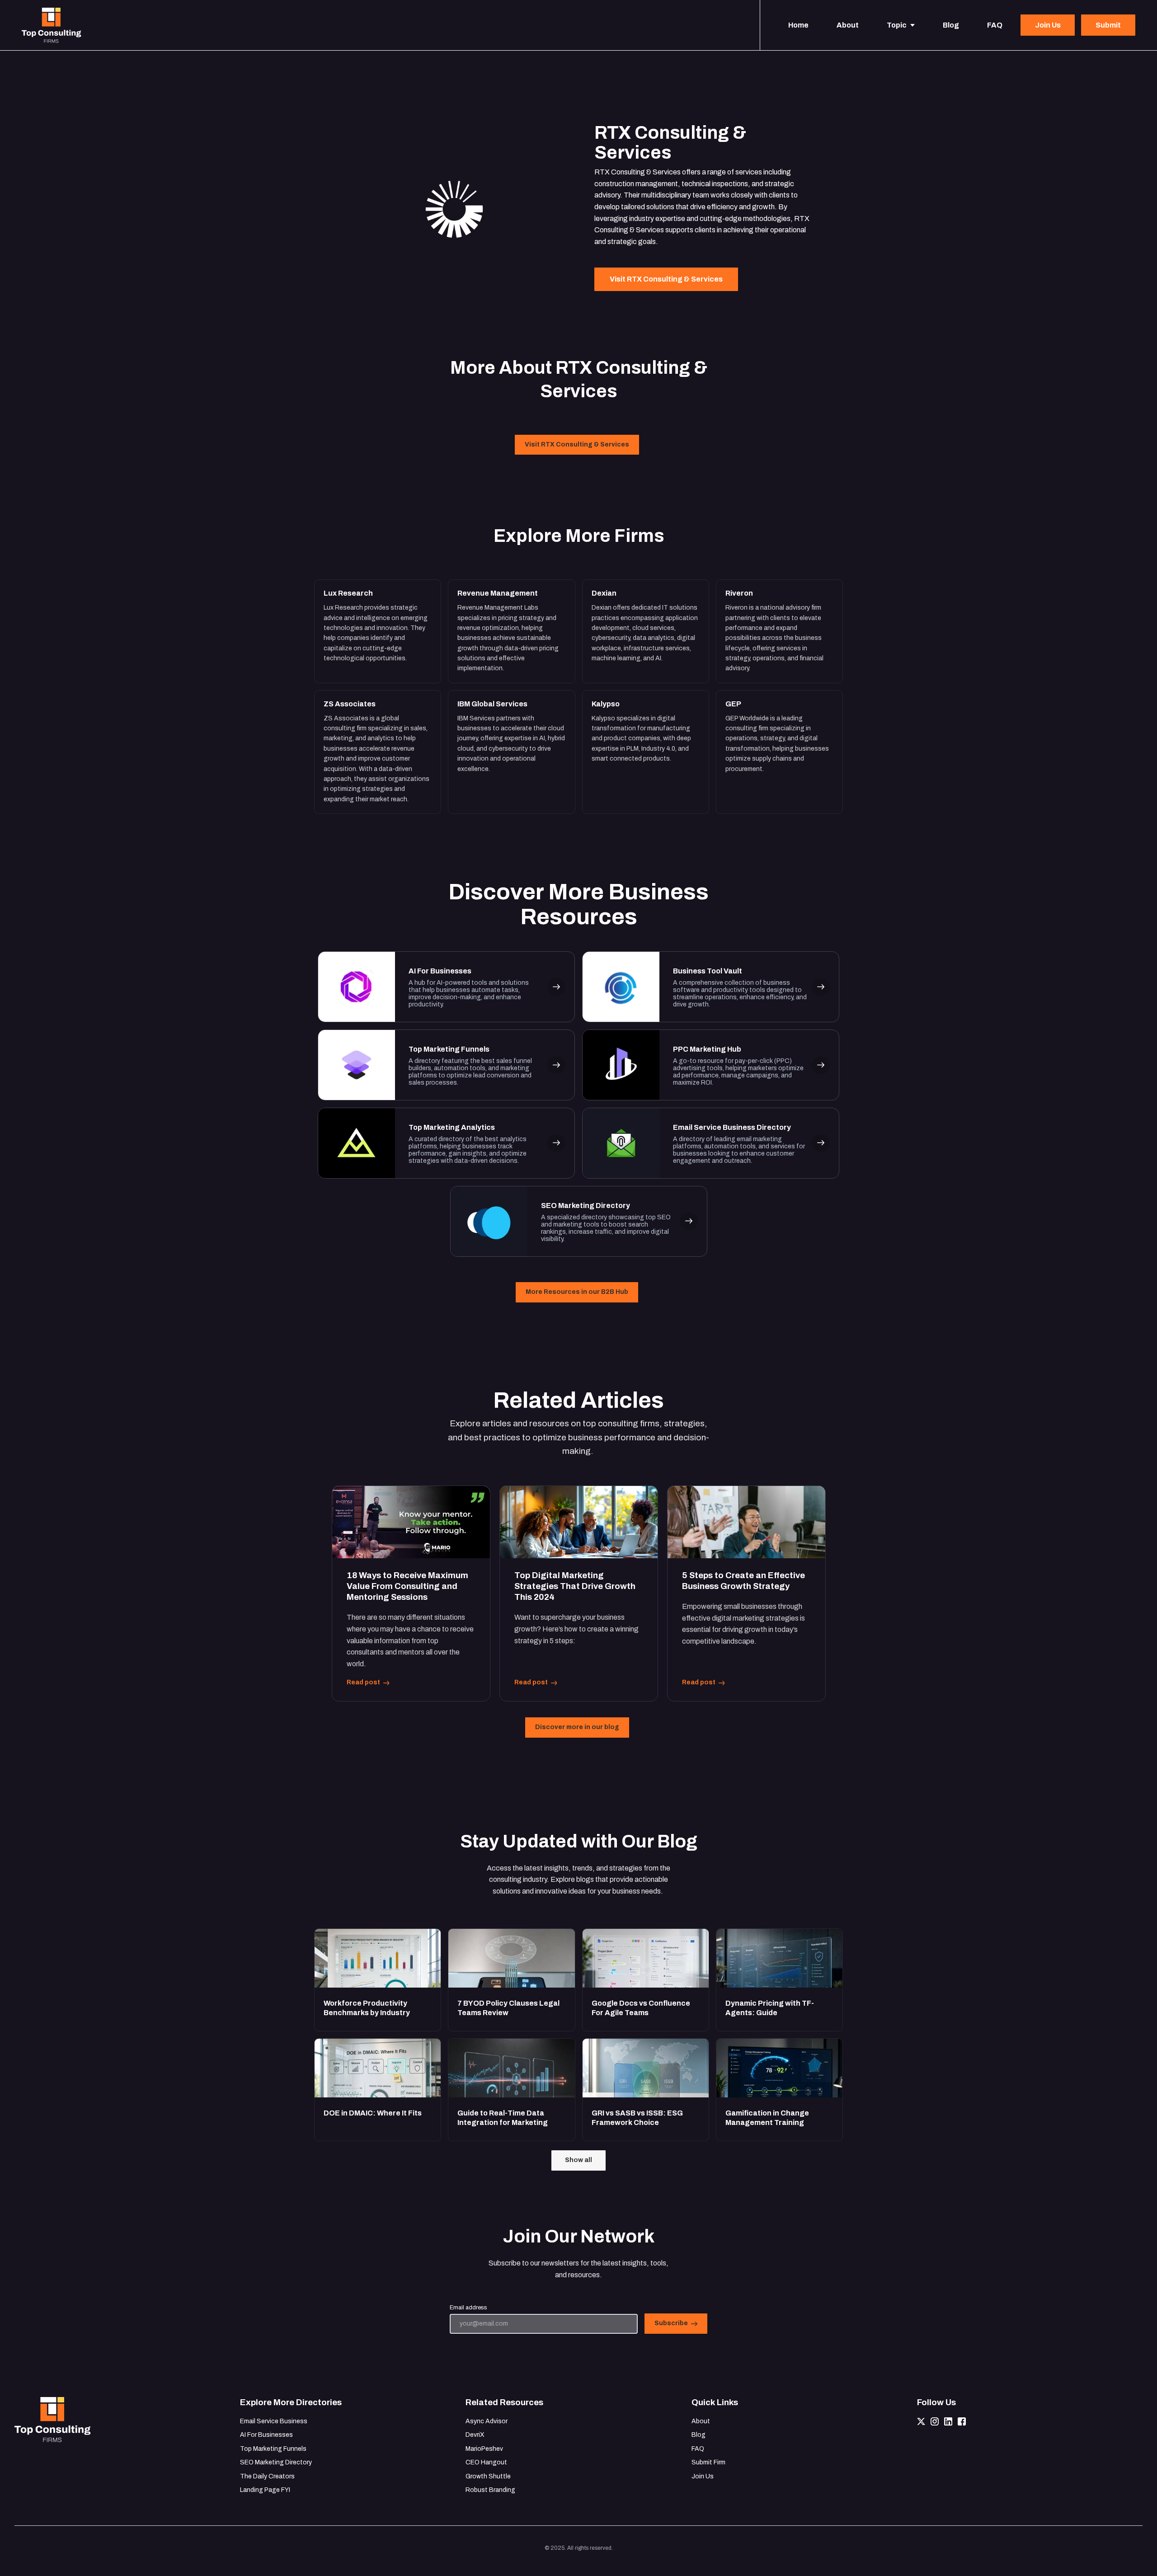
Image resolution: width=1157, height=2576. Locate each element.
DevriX (475, 2435)
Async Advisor (487, 2421)
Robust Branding (490, 2490)
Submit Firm (708, 2462)
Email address (468, 2308)
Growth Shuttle (488, 2476)
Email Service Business (274, 2421)
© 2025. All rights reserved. (579, 2548)
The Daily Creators (267, 2476)
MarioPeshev (484, 2449)
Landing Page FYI (265, 2490)
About (701, 2421)
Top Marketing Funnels (273, 2449)
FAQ (698, 2449)
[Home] (54, 25)
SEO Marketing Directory (276, 2462)
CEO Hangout (486, 2462)
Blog (698, 2435)
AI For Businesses (266, 2435)
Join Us (703, 2476)
